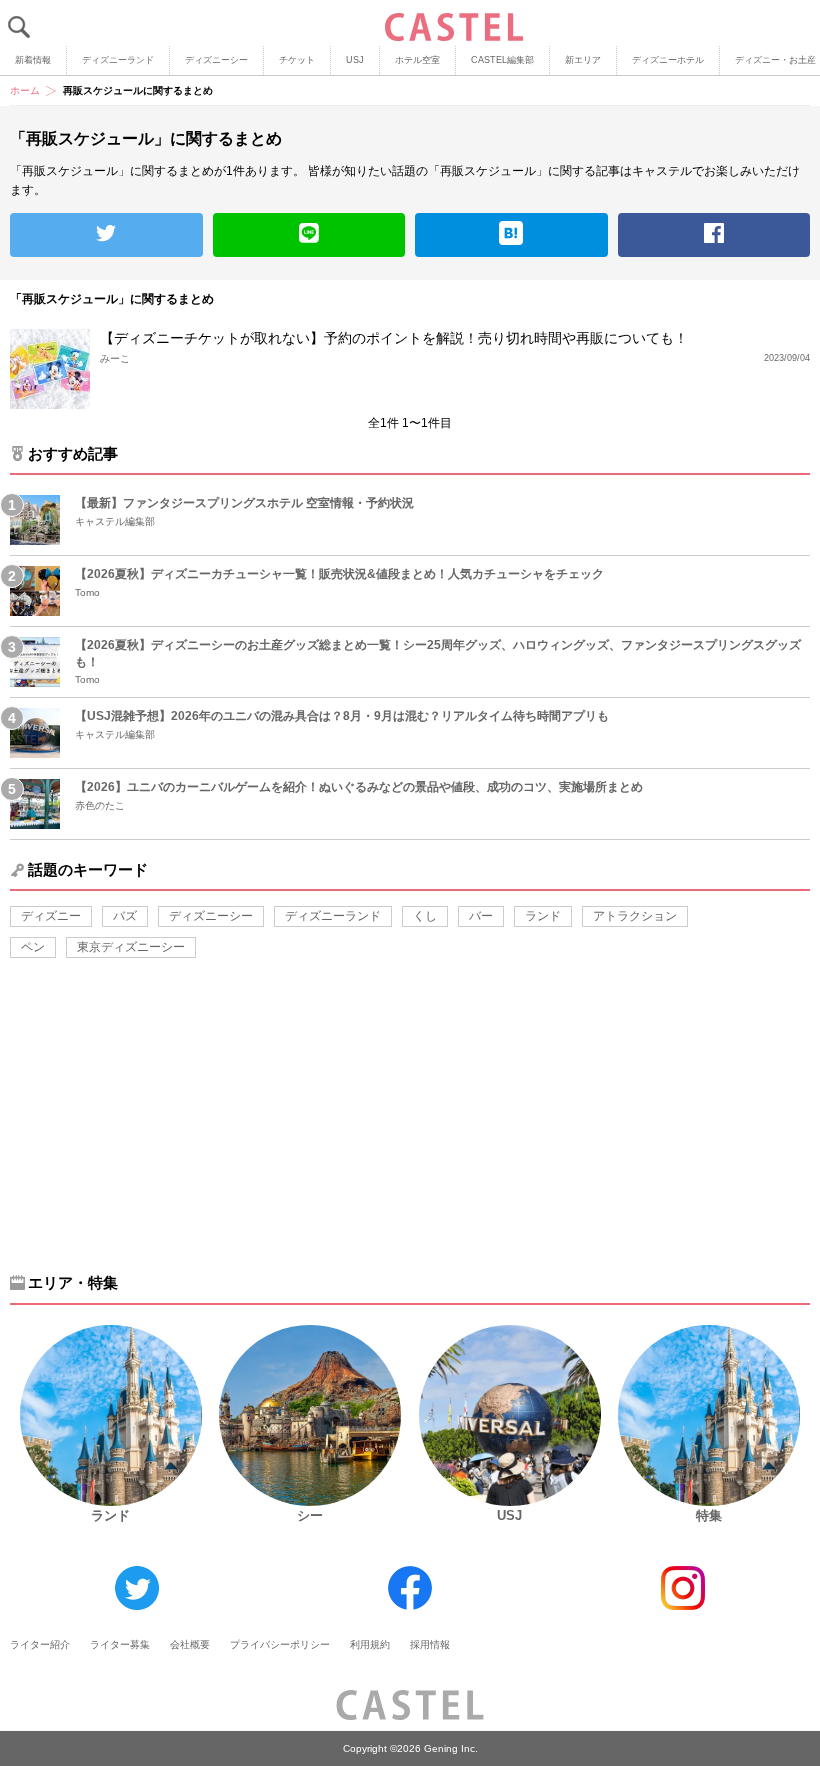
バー (481, 916)
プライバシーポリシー (280, 1644)
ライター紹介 (40, 1644)
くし (425, 916)
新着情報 (33, 60)
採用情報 (430, 1644)
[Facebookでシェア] (714, 235)
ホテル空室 (417, 60)
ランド (543, 916)
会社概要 (190, 1644)
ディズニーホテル (668, 60)
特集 (709, 1515)
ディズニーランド (118, 60)
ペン (33, 947)
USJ (355, 60)
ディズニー (51, 916)
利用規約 (370, 1644)
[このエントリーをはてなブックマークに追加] (511, 235)
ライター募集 (120, 1644)
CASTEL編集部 (502, 60)
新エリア (583, 60)
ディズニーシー (216, 60)
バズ (125, 916)
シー (310, 1515)
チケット (297, 60)
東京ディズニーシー (131, 947)
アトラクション (635, 916)
